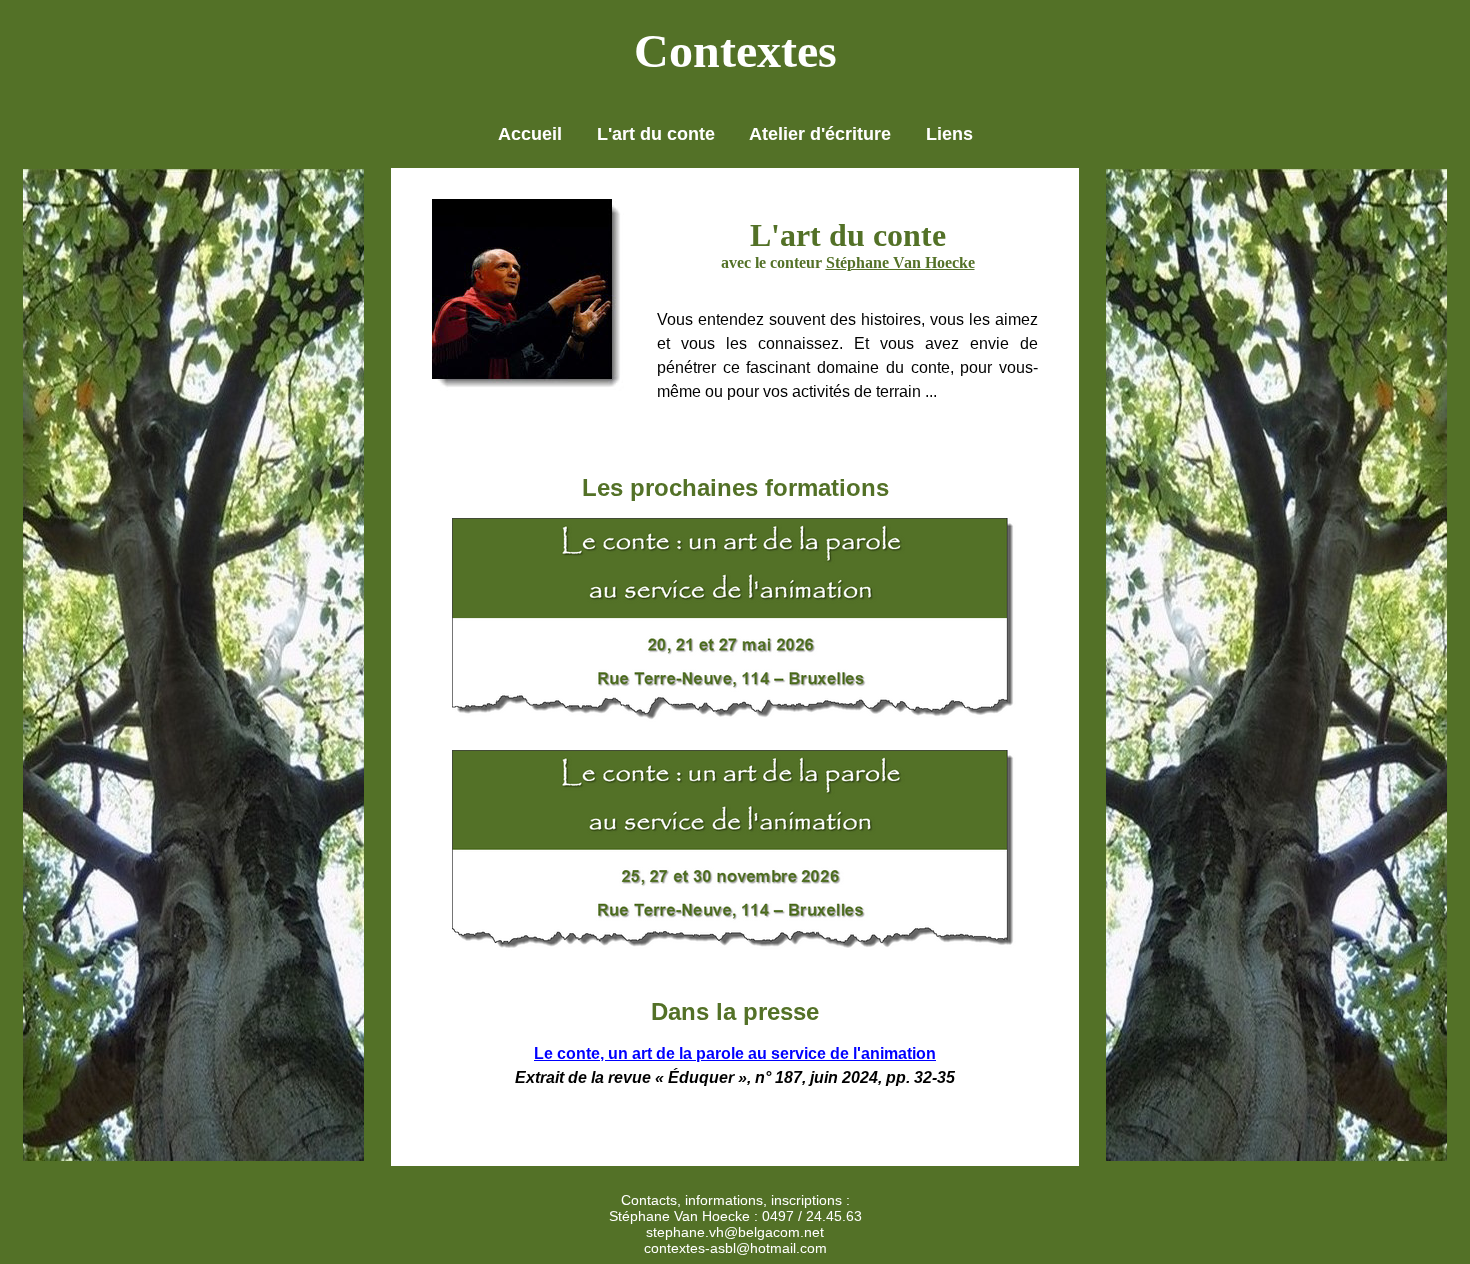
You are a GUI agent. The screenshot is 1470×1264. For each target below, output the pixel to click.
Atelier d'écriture (820, 134)
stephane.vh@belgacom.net (735, 1232)
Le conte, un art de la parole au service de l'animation (735, 1053)
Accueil (530, 134)
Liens (949, 134)
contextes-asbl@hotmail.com (735, 1248)
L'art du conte (656, 134)
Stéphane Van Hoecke (900, 262)
